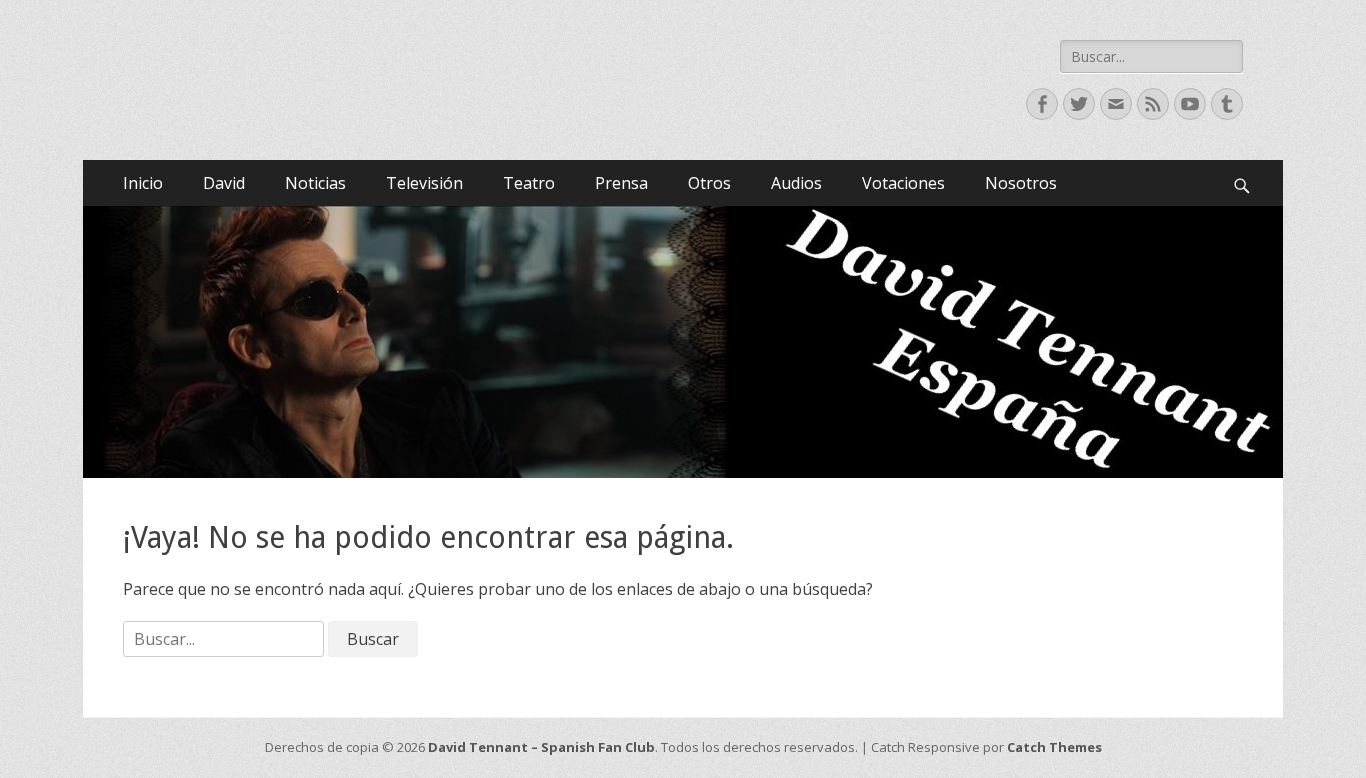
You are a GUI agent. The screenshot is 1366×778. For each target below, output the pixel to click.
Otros (709, 183)
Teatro (529, 183)
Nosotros (1021, 183)
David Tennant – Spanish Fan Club (541, 747)
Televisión (424, 183)
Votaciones (903, 183)
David (224, 183)
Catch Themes (1054, 747)
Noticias (315, 183)
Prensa (621, 183)
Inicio (143, 183)
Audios (796, 183)
